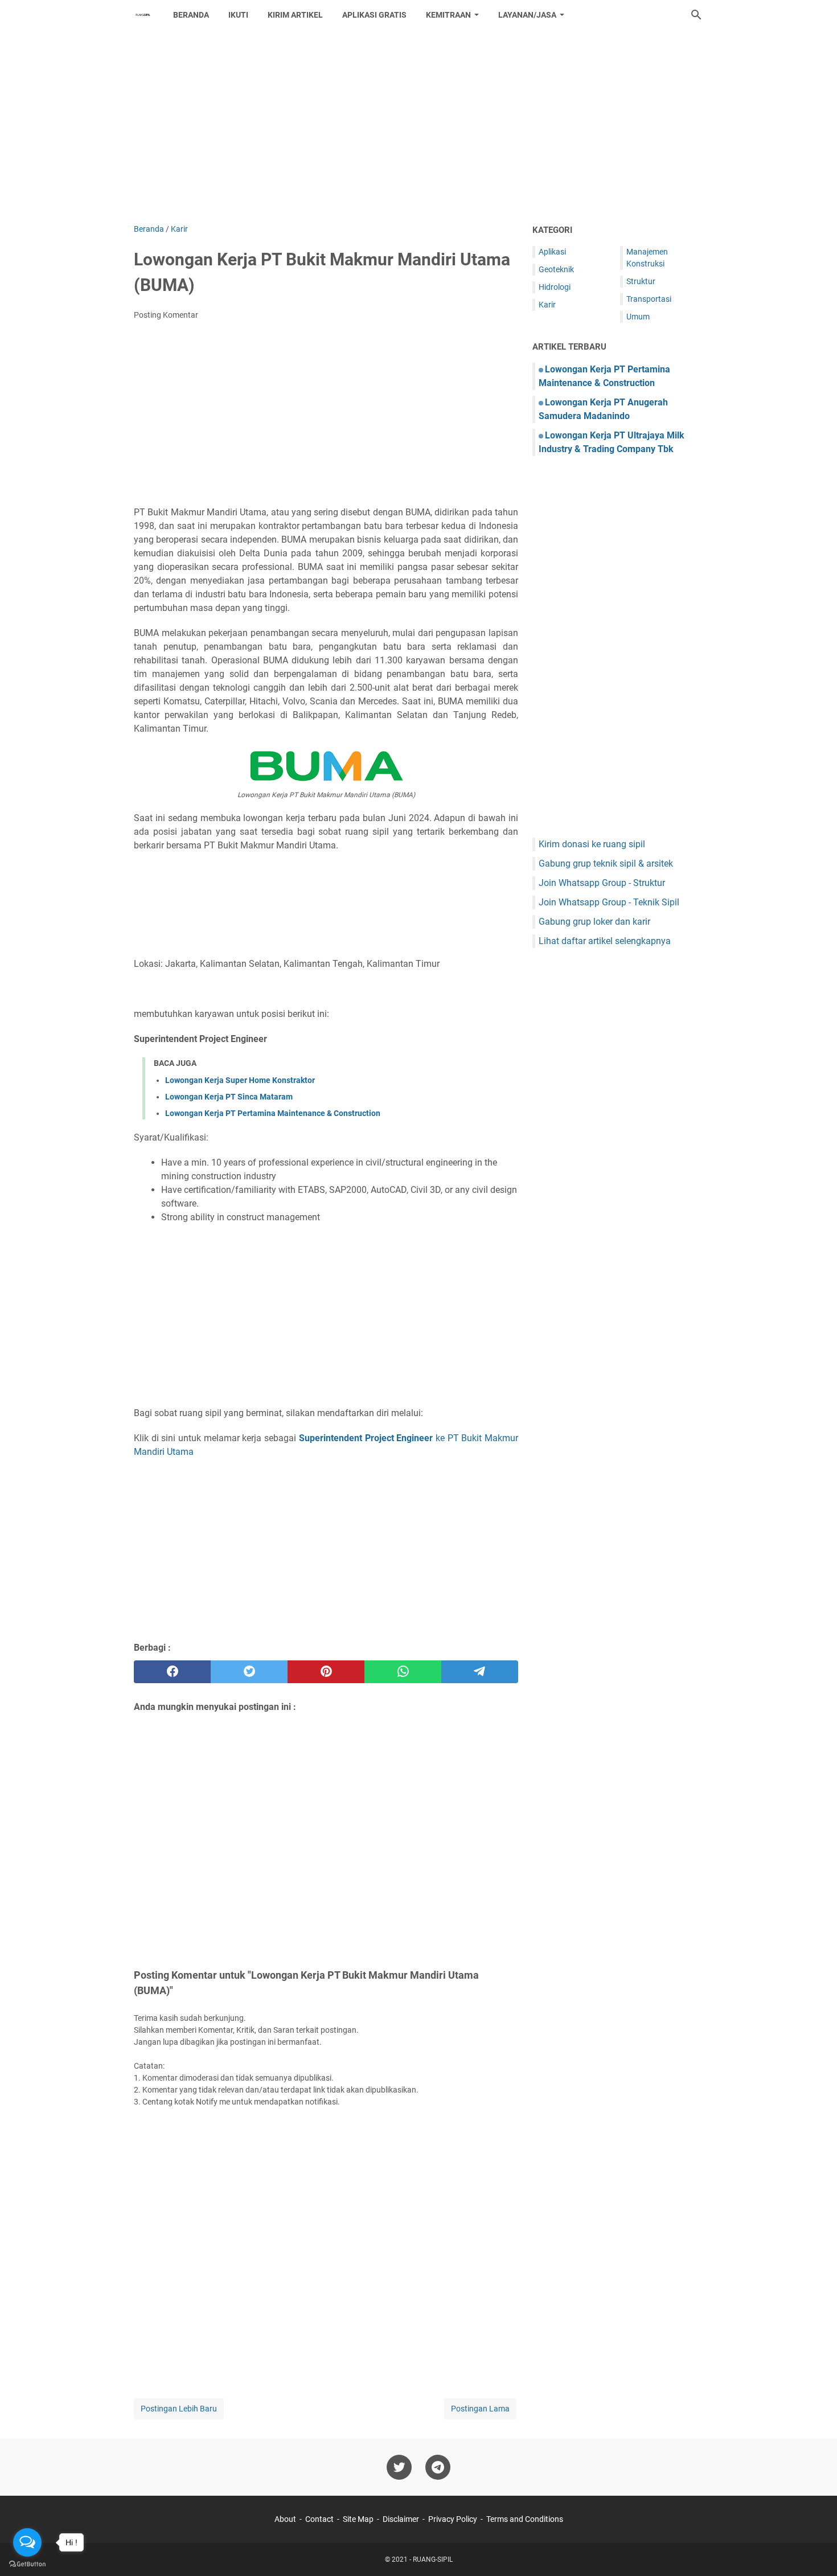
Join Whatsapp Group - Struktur (602, 883)
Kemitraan (448, 15)
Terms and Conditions (525, 2519)
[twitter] (249, 1672)
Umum (638, 317)
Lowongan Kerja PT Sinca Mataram (229, 1097)
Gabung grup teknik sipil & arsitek (606, 864)
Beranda (191, 15)
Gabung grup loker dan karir (594, 922)
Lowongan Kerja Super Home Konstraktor (240, 1080)
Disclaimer (401, 2519)
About (285, 2519)
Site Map (358, 2519)
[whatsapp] (403, 1672)
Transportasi (649, 299)
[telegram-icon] (438, 2467)
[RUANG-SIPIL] (143, 15)
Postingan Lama (480, 2409)
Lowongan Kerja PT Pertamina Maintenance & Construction (273, 1113)
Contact (319, 2519)
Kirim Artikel (295, 15)
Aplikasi (552, 252)
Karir (547, 305)
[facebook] (172, 1672)
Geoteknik (556, 269)
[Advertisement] (419, 126)
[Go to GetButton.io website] (27, 2564)
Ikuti (238, 15)
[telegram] (480, 1672)
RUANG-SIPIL (433, 2559)
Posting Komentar (166, 315)
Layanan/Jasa (527, 15)
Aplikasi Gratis (374, 15)
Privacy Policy (453, 2519)
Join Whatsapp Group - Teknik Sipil (609, 902)
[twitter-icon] (399, 2467)
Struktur (641, 281)
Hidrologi (555, 287)
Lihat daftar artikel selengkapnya (605, 941)
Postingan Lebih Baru (179, 2409)
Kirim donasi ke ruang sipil (592, 844)
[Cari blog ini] (696, 15)
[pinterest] (326, 1672)
